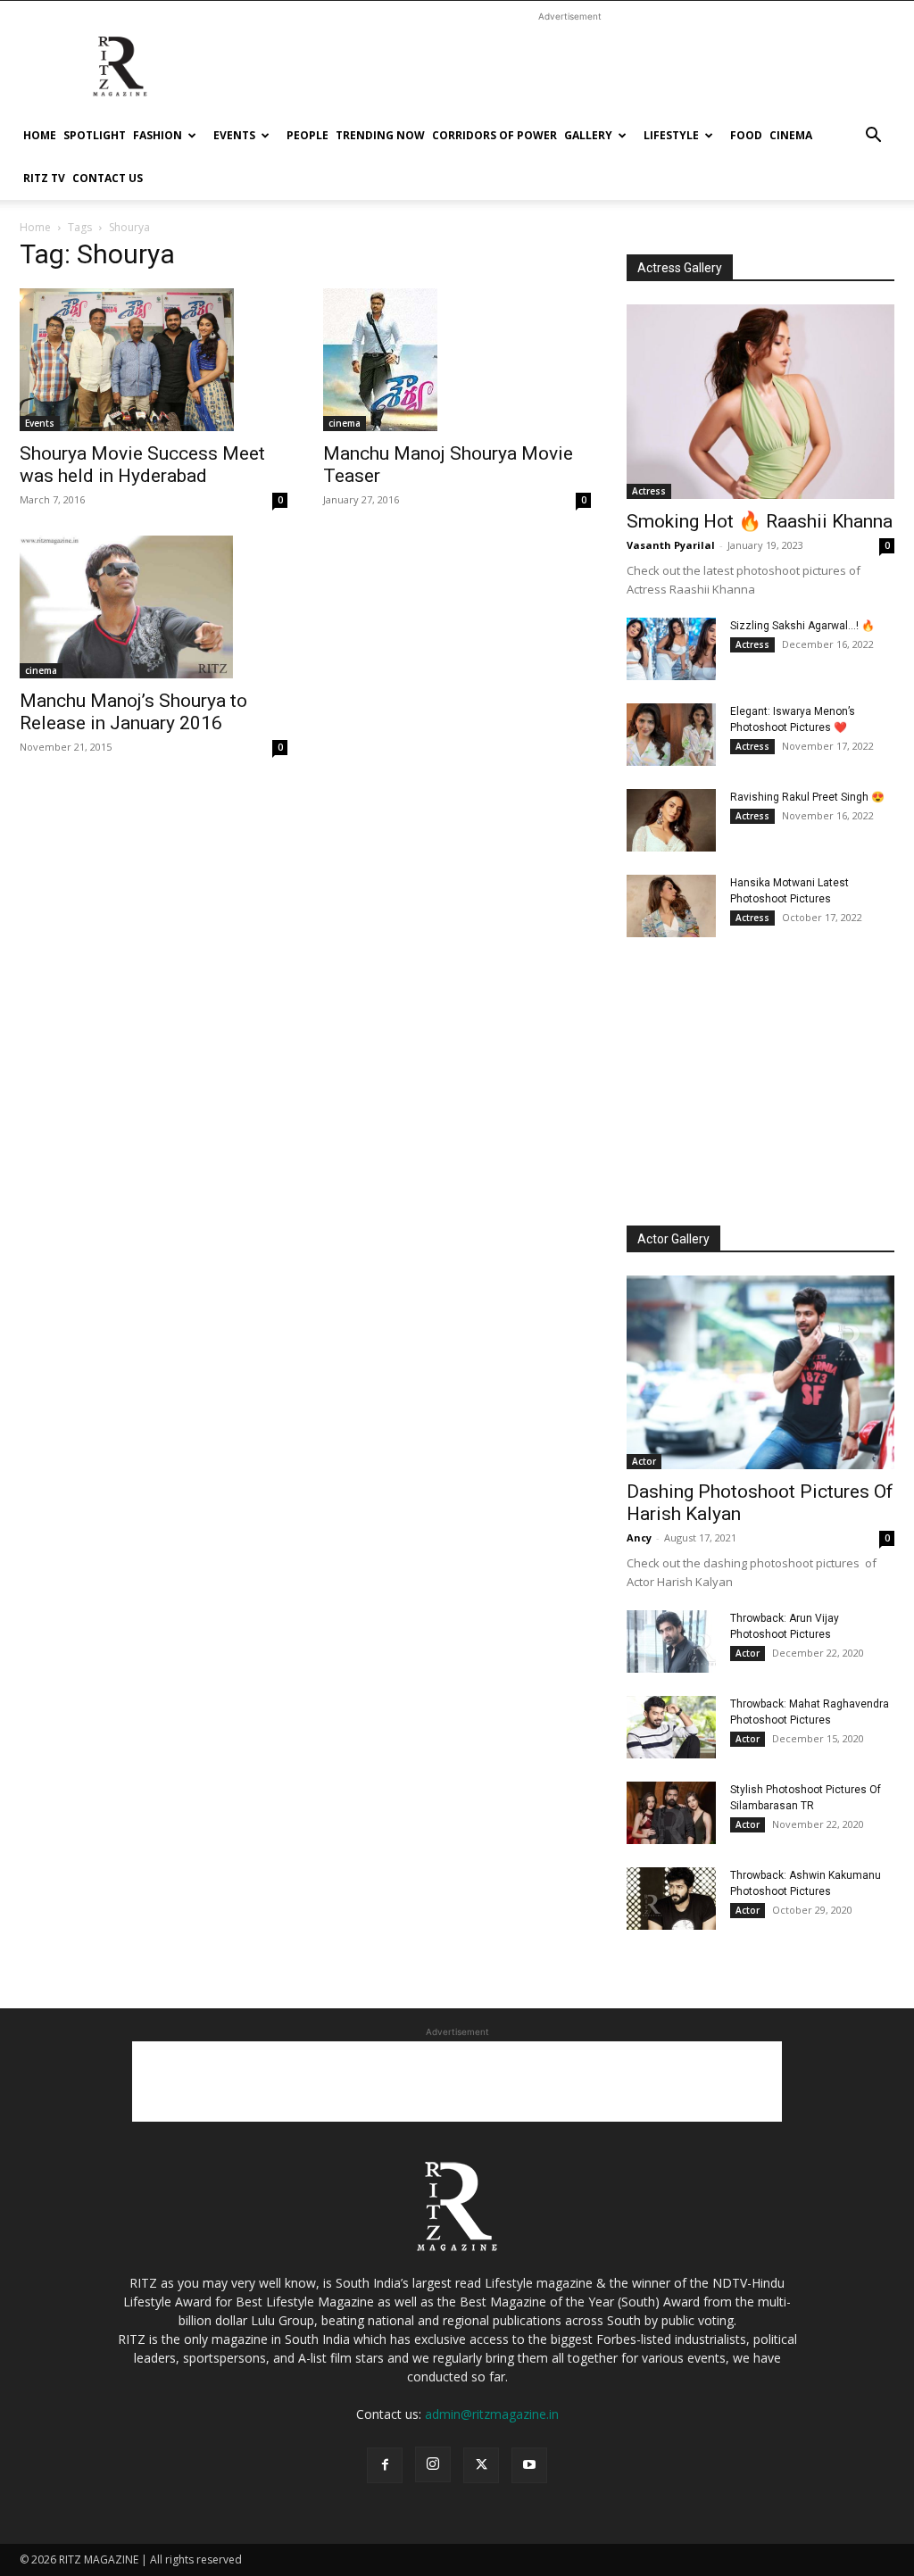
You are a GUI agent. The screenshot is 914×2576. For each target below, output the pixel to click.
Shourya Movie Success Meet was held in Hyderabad (142, 465)
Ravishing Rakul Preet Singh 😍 (807, 797)
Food (746, 135)
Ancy (639, 1537)
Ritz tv (44, 178)
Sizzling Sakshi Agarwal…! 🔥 (802, 626)
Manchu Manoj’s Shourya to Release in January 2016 (133, 712)
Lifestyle (671, 135)
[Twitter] (481, 2465)
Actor (644, 1461)
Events (234, 135)
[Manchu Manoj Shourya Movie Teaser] (457, 360)
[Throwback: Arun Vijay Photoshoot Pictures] (671, 1641)
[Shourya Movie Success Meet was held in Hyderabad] (154, 360)
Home (40, 135)
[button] (873, 137)
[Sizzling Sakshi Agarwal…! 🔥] (671, 649)
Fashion (158, 135)
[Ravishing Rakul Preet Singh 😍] (671, 820)
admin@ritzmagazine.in (492, 2414)
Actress (649, 491)
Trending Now (380, 135)
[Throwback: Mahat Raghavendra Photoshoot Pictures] (671, 1727)
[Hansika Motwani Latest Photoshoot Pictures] (671, 906)
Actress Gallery (680, 268)
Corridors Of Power (494, 135)
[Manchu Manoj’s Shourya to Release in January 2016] (154, 607)
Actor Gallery (673, 1239)
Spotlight (95, 135)
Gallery (588, 135)
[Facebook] (385, 2465)
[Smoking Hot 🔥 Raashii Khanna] (760, 402)
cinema (791, 135)
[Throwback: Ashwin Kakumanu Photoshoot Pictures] (671, 1899)
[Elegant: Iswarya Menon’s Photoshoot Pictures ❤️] (671, 735)
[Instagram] (433, 2464)
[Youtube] (529, 2465)
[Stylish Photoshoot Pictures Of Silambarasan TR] (671, 1813)
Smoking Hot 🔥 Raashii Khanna (760, 521)
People (307, 135)
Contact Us (108, 178)
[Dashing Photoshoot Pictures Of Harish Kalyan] (760, 1373)
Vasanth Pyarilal (671, 545)
